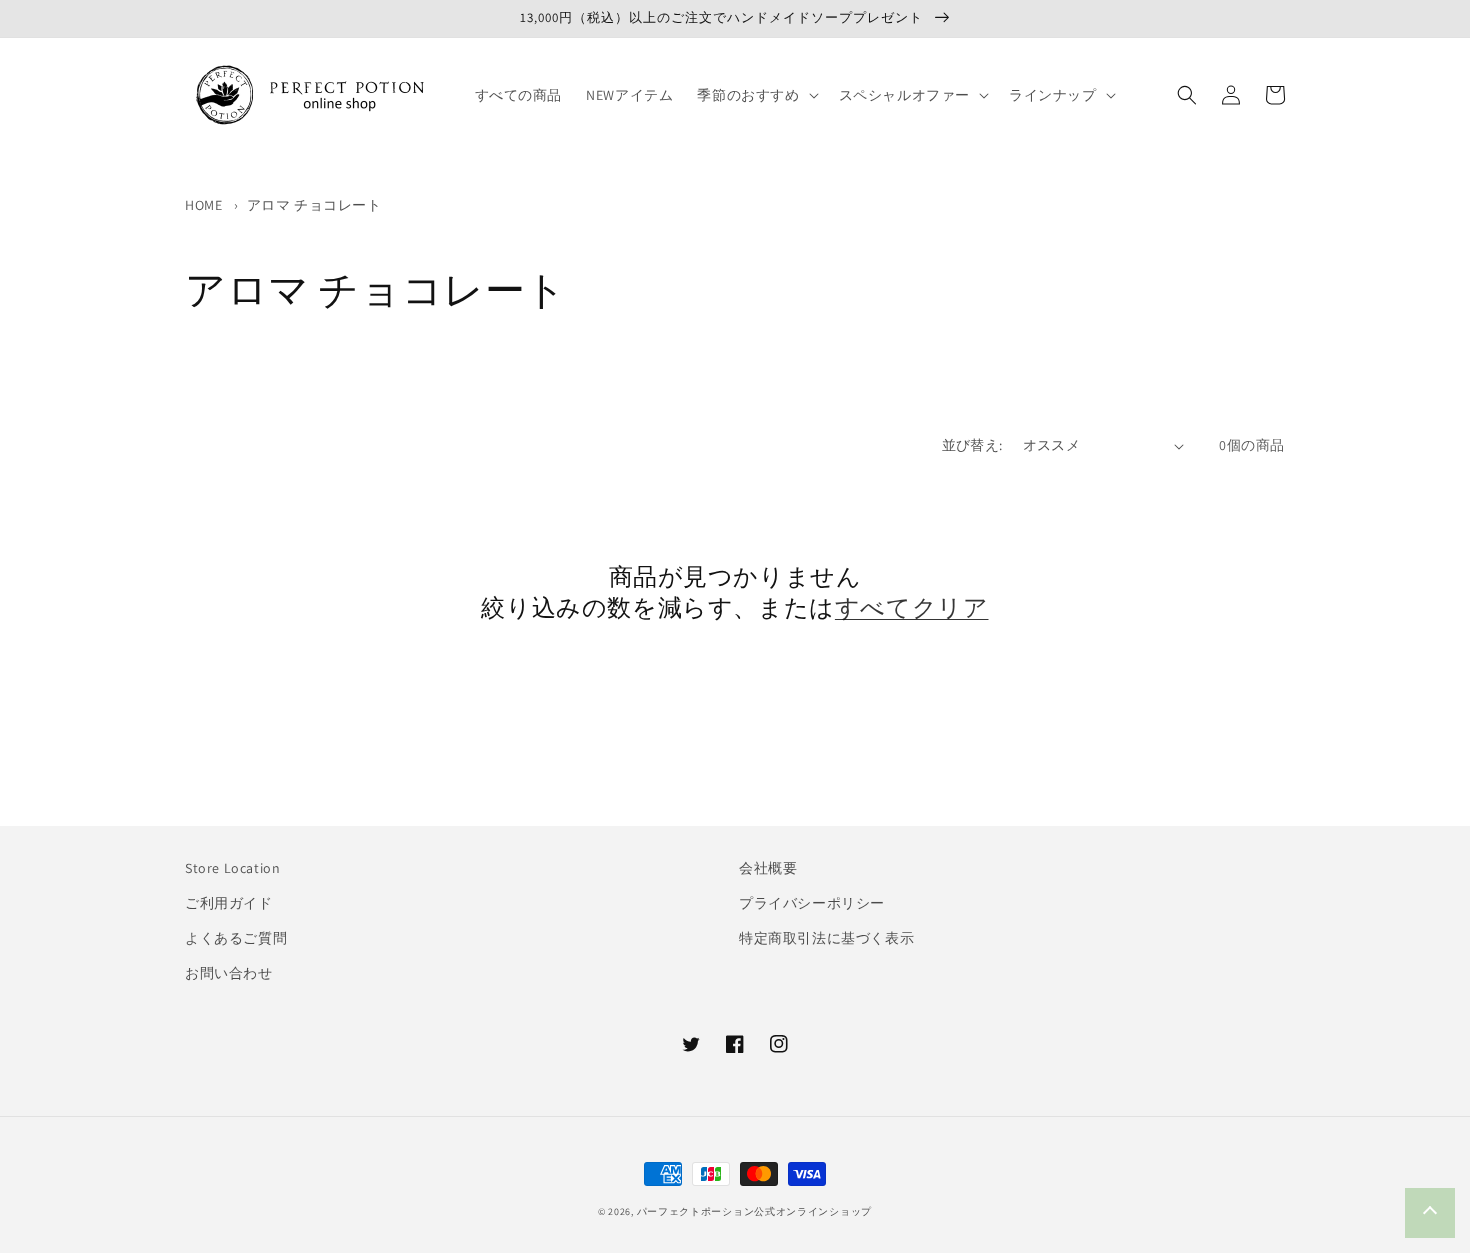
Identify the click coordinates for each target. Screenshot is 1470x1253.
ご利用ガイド (229, 903)
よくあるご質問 (236, 938)
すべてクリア (912, 607)
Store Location (232, 868)
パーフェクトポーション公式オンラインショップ (754, 1211)
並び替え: (972, 445)
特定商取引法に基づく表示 (826, 938)
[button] (755, 95)
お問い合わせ (229, 973)
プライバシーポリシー (812, 903)
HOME (203, 205)
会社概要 (768, 868)
